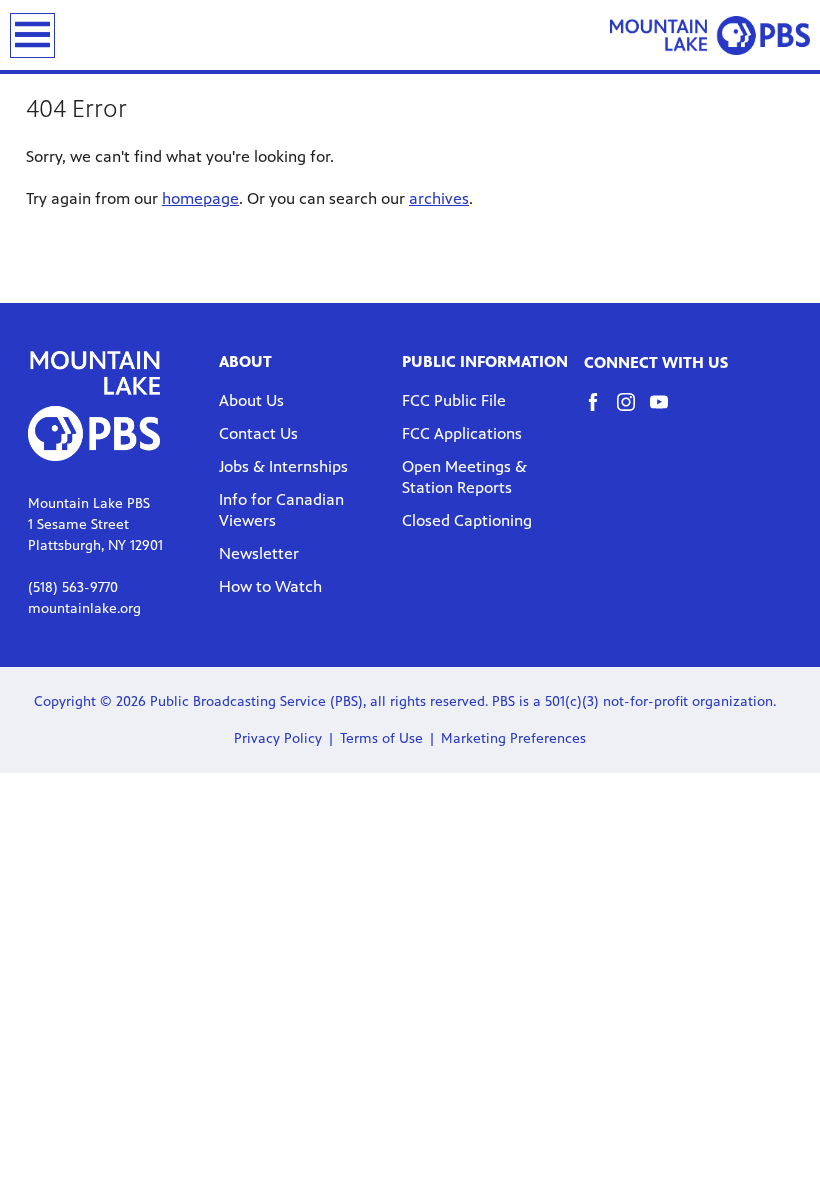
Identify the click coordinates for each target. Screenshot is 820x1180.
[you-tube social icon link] (666, 411)
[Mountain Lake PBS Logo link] (710, 35)
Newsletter (259, 553)
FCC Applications (462, 433)
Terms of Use (381, 738)
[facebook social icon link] (600, 411)
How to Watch (270, 586)
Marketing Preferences (513, 738)
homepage (200, 198)
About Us (251, 400)
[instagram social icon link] (633, 411)
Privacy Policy (278, 738)
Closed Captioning (467, 520)
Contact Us (258, 433)
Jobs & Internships (283, 466)
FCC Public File (454, 400)
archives (439, 198)
